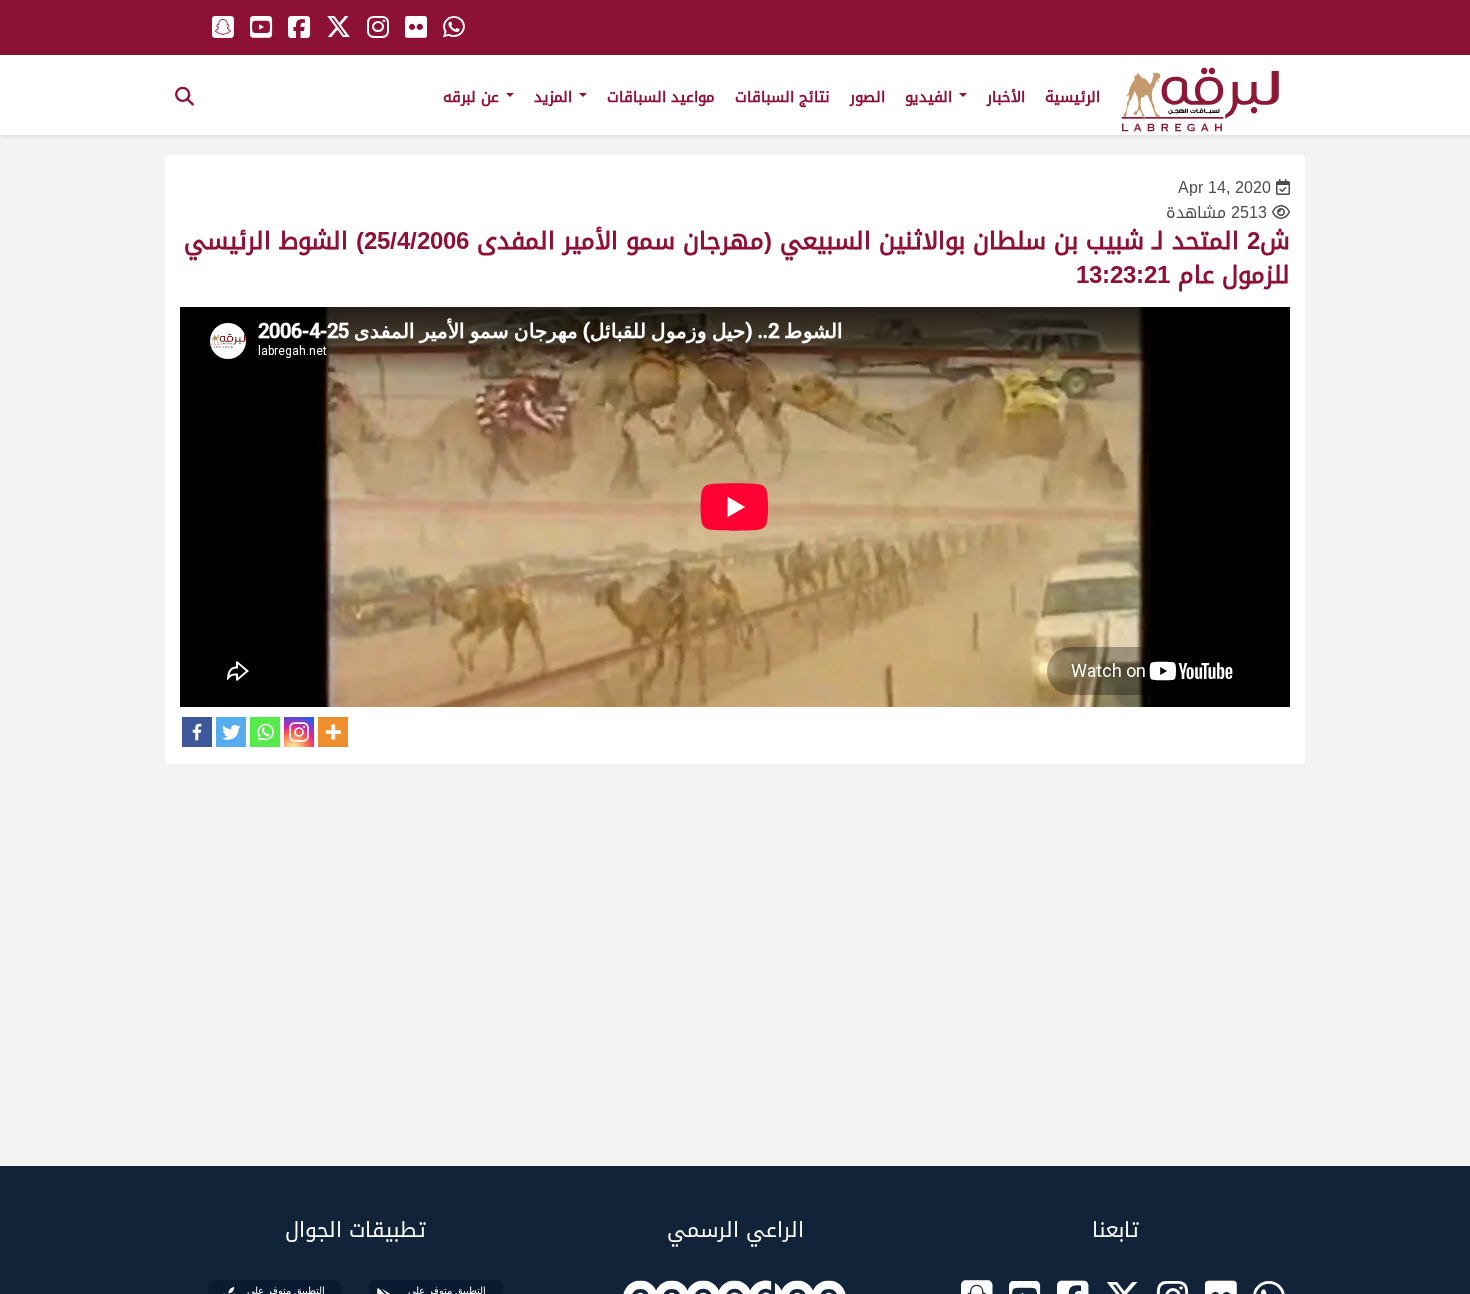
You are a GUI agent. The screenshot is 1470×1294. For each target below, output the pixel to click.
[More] (333, 732)
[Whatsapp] (265, 732)
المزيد (555, 97)
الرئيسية (1072, 97)
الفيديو (931, 97)
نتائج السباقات (782, 97)
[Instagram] (299, 732)
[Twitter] (231, 732)
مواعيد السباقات (661, 97)
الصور (867, 97)
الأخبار (1006, 97)
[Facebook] (197, 732)
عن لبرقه (473, 97)
